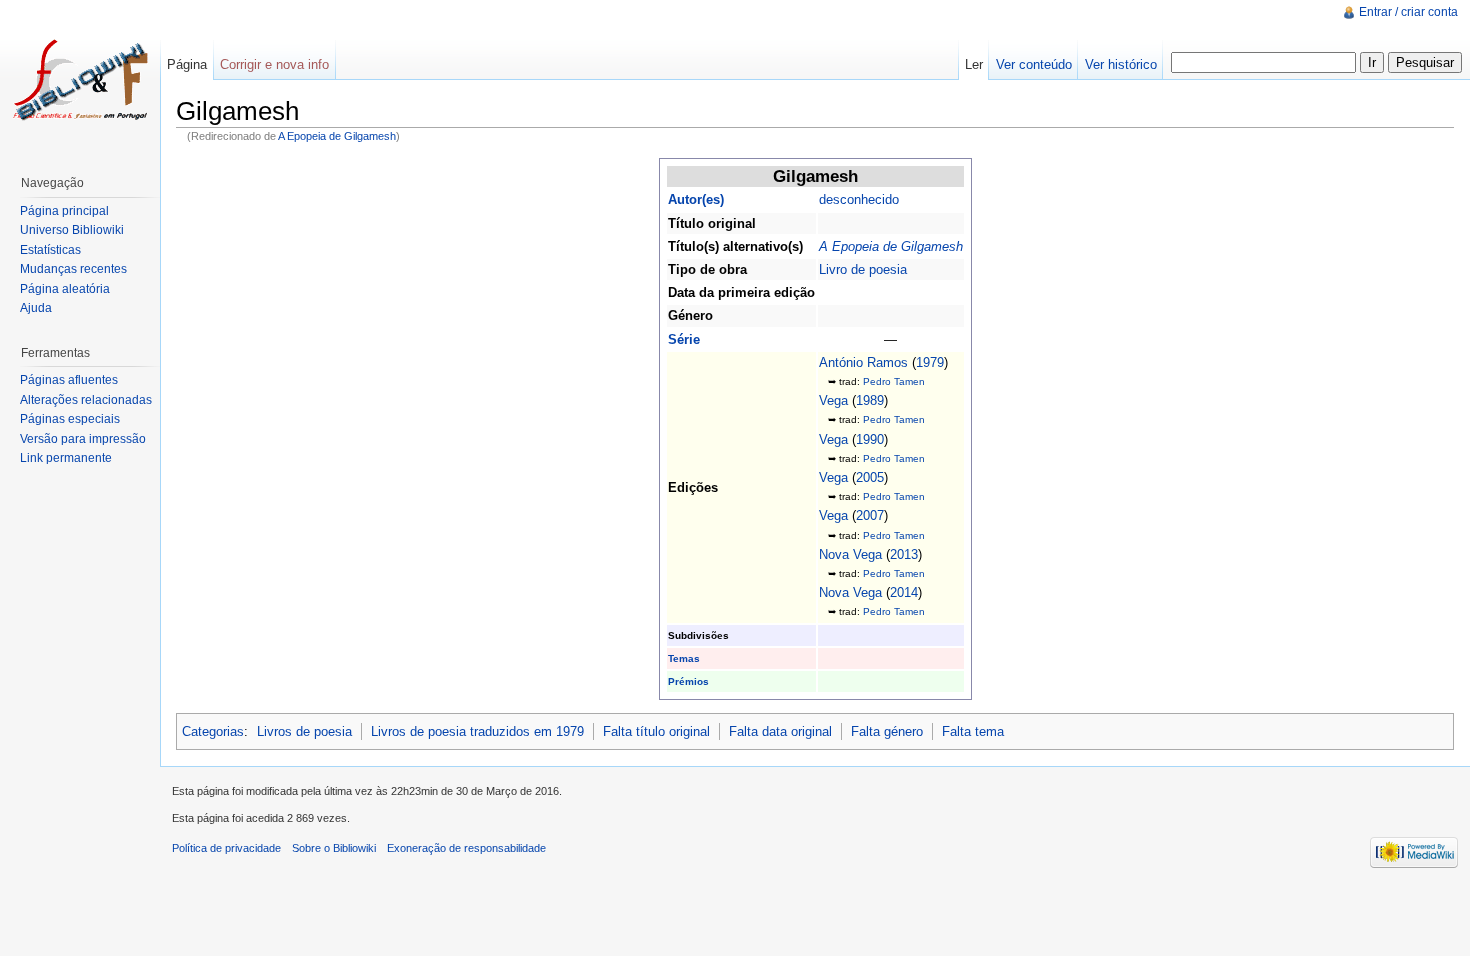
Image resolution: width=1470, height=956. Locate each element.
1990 (870, 439)
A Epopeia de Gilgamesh (337, 136)
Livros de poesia (304, 731)
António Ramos (863, 362)
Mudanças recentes (73, 269)
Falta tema (973, 731)
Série (684, 339)
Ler (974, 64)
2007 (870, 515)
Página (187, 64)
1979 (930, 362)
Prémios (688, 681)
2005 (870, 477)
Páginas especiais (70, 419)
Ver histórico (1121, 64)
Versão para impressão (83, 439)
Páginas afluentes (69, 380)
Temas (684, 658)
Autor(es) (696, 199)
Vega (833, 400)
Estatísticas (50, 250)
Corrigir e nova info (274, 64)
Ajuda (36, 308)
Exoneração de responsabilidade (466, 848)
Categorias (213, 731)
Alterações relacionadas (86, 400)
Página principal (64, 211)
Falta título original (656, 731)
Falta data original (780, 731)
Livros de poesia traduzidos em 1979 (477, 731)
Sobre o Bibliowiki (334, 848)
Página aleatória (65, 289)
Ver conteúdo (1034, 64)
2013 (904, 554)
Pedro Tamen (894, 381)
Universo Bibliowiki (72, 230)
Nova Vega (850, 554)
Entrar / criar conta (1408, 12)
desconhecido (859, 199)
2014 (904, 592)
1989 (870, 400)
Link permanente (66, 458)
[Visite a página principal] (80, 80)
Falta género (887, 731)
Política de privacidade (226, 848)
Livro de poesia (863, 269)
